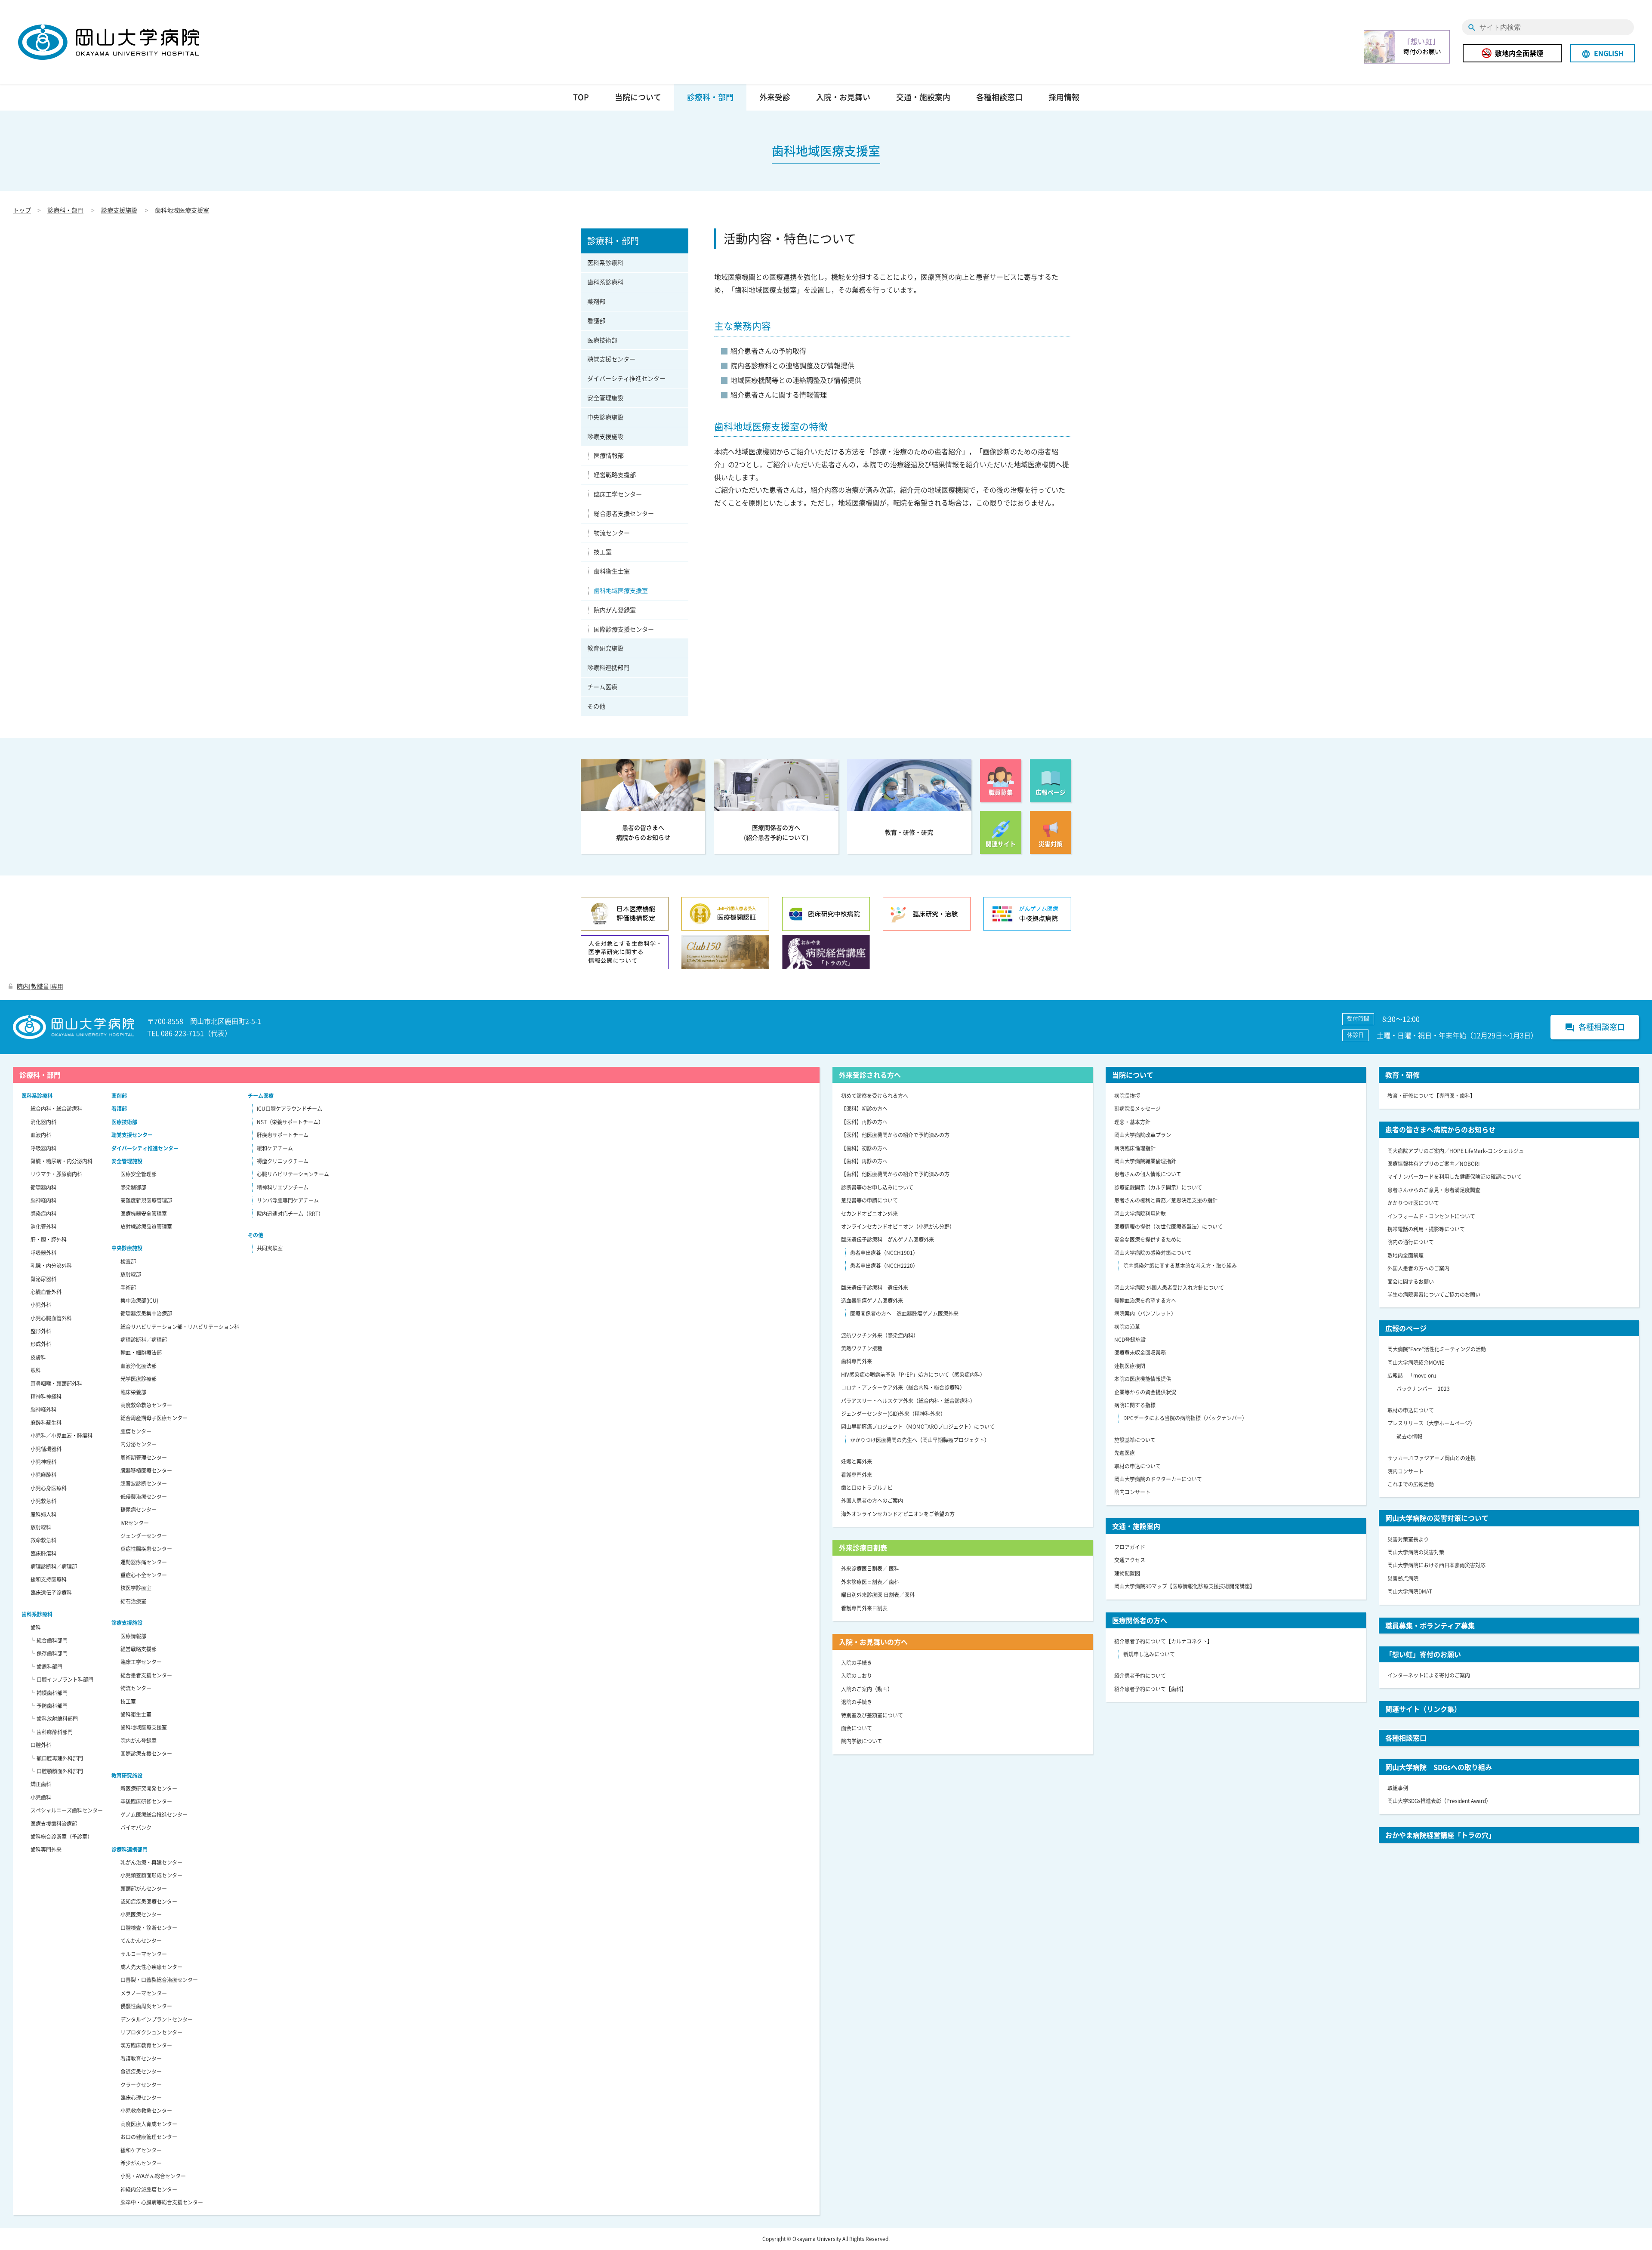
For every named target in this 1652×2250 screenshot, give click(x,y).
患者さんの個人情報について (1148, 1174)
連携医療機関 (1130, 1366)
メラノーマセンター (144, 1993)
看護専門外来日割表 (864, 1608)
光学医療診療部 (139, 1379)
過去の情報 (1409, 1436)
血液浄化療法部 (139, 1366)
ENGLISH (1603, 53)
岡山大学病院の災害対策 (1416, 1552)
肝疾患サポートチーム (283, 1135)
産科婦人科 (43, 1514)
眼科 (36, 1370)
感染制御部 (133, 1187)
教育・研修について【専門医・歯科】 (1431, 1096)
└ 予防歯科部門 (49, 1706)
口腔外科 (41, 1745)
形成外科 (41, 1344)
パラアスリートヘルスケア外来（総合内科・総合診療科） (908, 1401)
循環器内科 (43, 1187)
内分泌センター (139, 1444)
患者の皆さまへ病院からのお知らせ (1440, 1129)
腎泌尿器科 (43, 1279)
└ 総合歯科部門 (49, 1640)
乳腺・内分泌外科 (51, 1266)
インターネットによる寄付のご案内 (1429, 1675)
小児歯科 (41, 1797)
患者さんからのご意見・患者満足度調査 (1434, 1190)
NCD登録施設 (1130, 1340)
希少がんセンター (141, 2163)
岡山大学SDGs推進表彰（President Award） (1439, 1801)
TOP (581, 97)
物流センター (612, 533)
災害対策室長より (1408, 1539)
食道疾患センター (141, 2071)
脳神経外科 (43, 1409)
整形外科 (41, 1331)
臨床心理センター (141, 2098)
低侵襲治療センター (144, 1497)
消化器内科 (43, 1122)
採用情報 (1064, 97)
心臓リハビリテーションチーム (293, 1174)
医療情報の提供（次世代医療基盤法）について (1168, 1227)
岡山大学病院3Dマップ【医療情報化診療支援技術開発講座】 (1185, 1586)
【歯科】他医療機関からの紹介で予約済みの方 (895, 1174)
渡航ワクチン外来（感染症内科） (880, 1335)
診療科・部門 (710, 97)
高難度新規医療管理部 (146, 1200)
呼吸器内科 (43, 1148)
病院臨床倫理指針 (1135, 1148)
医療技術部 (602, 340)
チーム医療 (602, 687)
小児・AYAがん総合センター (153, 2176)
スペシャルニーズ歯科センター (67, 1810)
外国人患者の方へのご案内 (872, 1501)
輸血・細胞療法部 (141, 1353)
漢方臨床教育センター (146, 2045)
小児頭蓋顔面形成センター (151, 1875)
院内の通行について (1411, 1242)
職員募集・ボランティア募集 (1430, 1625)
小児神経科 (43, 1462)
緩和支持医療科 (49, 1579)
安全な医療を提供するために (1148, 1239)
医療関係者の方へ (1140, 1620)
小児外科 (41, 1305)
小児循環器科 (46, 1449)
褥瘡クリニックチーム (283, 1161)
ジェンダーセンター (144, 1536)
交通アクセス (1130, 1560)
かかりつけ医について (1413, 1203)
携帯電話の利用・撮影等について (1426, 1229)
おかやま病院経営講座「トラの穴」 (1440, 1835)
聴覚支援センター (611, 359)
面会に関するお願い (1411, 1282)
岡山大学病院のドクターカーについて (1158, 1479)
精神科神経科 (46, 1396)
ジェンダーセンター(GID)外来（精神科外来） (893, 1414)
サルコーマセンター (144, 1954)
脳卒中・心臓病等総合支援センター (162, 2202)
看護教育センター (141, 2059)
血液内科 (41, 1135)
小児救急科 (43, 1501)
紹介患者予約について (1140, 1676)
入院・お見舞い (843, 97)
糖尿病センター (139, 1510)
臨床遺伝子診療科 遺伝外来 (875, 1288)
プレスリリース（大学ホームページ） (1431, 1423)
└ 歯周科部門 (46, 1667)
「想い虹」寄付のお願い (1423, 1654)
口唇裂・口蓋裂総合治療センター (159, 1980)
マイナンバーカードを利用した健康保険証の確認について (1455, 1177)
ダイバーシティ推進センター (626, 378)
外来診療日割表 (863, 1547)
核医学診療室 (136, 1588)
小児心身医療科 (49, 1488)
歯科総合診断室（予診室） (62, 1837)
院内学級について (862, 1741)
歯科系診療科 (605, 282)
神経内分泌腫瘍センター (149, 2189)
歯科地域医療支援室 (621, 590)
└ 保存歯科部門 (49, 1653)
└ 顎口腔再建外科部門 (57, 1758)
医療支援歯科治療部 (54, 1824)
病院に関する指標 (1135, 1405)
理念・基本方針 (1132, 1122)
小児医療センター (141, 1914)
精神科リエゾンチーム (283, 1187)
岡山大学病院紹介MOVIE (1416, 1362)
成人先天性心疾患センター (151, 1967)
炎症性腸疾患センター (146, 1549)
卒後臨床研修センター (146, 1801)
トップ (22, 210)
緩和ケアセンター (141, 2150)
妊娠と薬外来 (857, 1461)
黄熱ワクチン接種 (862, 1348)
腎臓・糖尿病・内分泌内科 (62, 1161)
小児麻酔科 (43, 1475)
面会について (857, 1728)
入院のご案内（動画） (867, 1689)
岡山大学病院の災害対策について (1437, 1518)
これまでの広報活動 (1411, 1484)
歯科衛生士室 (612, 571)
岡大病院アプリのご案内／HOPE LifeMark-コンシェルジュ (1456, 1151)
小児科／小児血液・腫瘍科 (62, 1436)
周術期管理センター (144, 1458)
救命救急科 (43, 1540)
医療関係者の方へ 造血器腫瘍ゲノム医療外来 (904, 1313)
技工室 (603, 552)
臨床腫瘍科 (43, 1553)
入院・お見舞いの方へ (873, 1642)
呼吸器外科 (43, 1253)
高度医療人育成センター (149, 2124)
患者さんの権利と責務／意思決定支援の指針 (1166, 1200)
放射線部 (131, 1274)
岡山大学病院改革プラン (1143, 1135)
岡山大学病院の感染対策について (1153, 1253)
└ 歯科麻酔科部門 (51, 1732)
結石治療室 (133, 1601)
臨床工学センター (618, 494)
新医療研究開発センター (149, 1788)
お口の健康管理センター (149, 2137)
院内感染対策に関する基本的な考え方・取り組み (1180, 1266)
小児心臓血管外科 (51, 1318)
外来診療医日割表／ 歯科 (870, 1582)
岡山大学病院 (108, 42)
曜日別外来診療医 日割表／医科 (878, 1595)
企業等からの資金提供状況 (1145, 1392)
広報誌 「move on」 (1413, 1375)
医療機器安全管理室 (144, 1214)
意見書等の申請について (869, 1200)
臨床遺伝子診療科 (51, 1593)
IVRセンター (135, 1523)
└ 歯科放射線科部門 (54, 1719)
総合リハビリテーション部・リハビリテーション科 (180, 1327)
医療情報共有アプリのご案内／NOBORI (1433, 1164)
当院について (638, 97)
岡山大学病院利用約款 (1140, 1214)
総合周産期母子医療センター (154, 1418)
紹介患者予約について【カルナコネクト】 (1163, 1641)
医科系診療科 (605, 262)
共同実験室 (270, 1248)
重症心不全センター (144, 1575)
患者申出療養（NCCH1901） (884, 1253)
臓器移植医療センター (146, 1470)
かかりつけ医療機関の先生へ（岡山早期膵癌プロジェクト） (920, 1440)
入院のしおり (857, 1676)
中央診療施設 (605, 417)
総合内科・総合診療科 (56, 1109)
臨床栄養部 (133, 1392)
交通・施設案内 (923, 97)
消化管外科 (43, 1227)
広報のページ (1406, 1328)
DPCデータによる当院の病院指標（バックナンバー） (1185, 1418)
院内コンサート (1132, 1492)
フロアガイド (1130, 1547)
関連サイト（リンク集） (1423, 1709)
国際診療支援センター (624, 629)
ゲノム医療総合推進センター (154, 1815)
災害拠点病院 (1403, 1578)
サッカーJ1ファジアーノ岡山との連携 (1432, 1458)
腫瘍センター (136, 1431)
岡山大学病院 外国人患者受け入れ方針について (1169, 1288)
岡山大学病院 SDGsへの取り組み (1439, 1767)
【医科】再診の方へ (864, 1122)
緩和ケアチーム (275, 1148)
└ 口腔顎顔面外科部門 (57, 1771)
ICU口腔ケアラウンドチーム (290, 1109)
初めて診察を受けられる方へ (875, 1096)
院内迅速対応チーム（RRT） (290, 1214)
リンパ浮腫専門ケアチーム (288, 1200)
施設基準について (1135, 1440)
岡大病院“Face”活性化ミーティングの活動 (1437, 1349)
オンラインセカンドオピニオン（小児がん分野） (898, 1227)
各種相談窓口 (999, 97)
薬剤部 (596, 301)
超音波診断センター (144, 1483)
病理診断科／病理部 (54, 1566)
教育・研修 (1402, 1075)
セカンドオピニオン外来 (869, 1214)
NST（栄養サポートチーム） (290, 1122)
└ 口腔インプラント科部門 (62, 1680)
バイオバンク (136, 1828)
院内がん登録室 (615, 610)
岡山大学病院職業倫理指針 (1145, 1161)
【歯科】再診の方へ (864, 1161)
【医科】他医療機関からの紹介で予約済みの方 (895, 1135)
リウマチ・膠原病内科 (56, 1174)
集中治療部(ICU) (139, 1301)
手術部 (128, 1288)
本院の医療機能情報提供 (1143, 1379)
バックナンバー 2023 (1423, 1389)
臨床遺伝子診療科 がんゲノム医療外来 (888, 1239)
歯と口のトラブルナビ (867, 1488)
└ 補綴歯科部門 (49, 1693)
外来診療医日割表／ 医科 (870, 1569)
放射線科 (41, 1527)
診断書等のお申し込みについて (877, 1187)
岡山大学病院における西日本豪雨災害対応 (1436, 1565)
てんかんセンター (141, 1941)
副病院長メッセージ (1137, 1109)
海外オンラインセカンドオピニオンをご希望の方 (898, 1514)
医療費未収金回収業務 (1140, 1353)
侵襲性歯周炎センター (146, 2006)
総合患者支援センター (624, 513)
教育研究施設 (605, 648)
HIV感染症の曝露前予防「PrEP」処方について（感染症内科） (913, 1375)
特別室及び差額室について (872, 1715)
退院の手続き (857, 1702)
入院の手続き (857, 1663)
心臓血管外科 (46, 1292)
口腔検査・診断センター (149, 1928)
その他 (596, 706)
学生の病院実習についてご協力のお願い (1434, 1295)
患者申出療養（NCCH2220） (884, 1266)
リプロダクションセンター (151, 2032)
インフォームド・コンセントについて (1431, 1216)
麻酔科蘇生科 (46, 1423)
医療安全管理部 (139, 1174)
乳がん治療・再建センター (151, 1862)
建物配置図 (1127, 1573)
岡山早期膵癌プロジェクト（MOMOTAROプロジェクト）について (918, 1427)
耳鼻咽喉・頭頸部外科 (56, 1384)
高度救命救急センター (146, 1405)
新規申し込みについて (1149, 1654)
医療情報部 (609, 455)
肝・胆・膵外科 (49, 1239)
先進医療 (1125, 1453)
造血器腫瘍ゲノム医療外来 (872, 1301)
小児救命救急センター (146, 2111)
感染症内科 (43, 1214)
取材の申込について (1137, 1466)
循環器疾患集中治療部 (146, 1313)
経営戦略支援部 (615, 475)
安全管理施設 (605, 398)
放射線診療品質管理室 (146, 1227)
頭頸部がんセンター (144, 1889)
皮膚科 (38, 1357)
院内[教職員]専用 (40, 986)
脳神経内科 (43, 1200)
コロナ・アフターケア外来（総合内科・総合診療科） (903, 1387)
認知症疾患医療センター (149, 1902)
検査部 (128, 1261)
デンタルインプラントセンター (157, 2019)
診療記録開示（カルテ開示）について (1158, 1187)
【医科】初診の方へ (864, 1109)
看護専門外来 (857, 1475)
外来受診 (775, 97)
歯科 (36, 1627)
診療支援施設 (119, 210)
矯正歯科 (41, 1784)
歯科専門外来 (46, 1849)
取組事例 (1398, 1788)
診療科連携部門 (608, 667)
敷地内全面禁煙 (1519, 53)
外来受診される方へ (870, 1075)
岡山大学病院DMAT (1410, 1591)
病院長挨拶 (1127, 1096)
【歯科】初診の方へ (864, 1148)
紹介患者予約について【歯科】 (1150, 1689)
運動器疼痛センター (144, 1562)
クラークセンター (141, 2085)
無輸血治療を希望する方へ (1145, 1301)
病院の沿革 (1127, 1327)
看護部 (596, 321)
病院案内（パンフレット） (1145, 1313)
